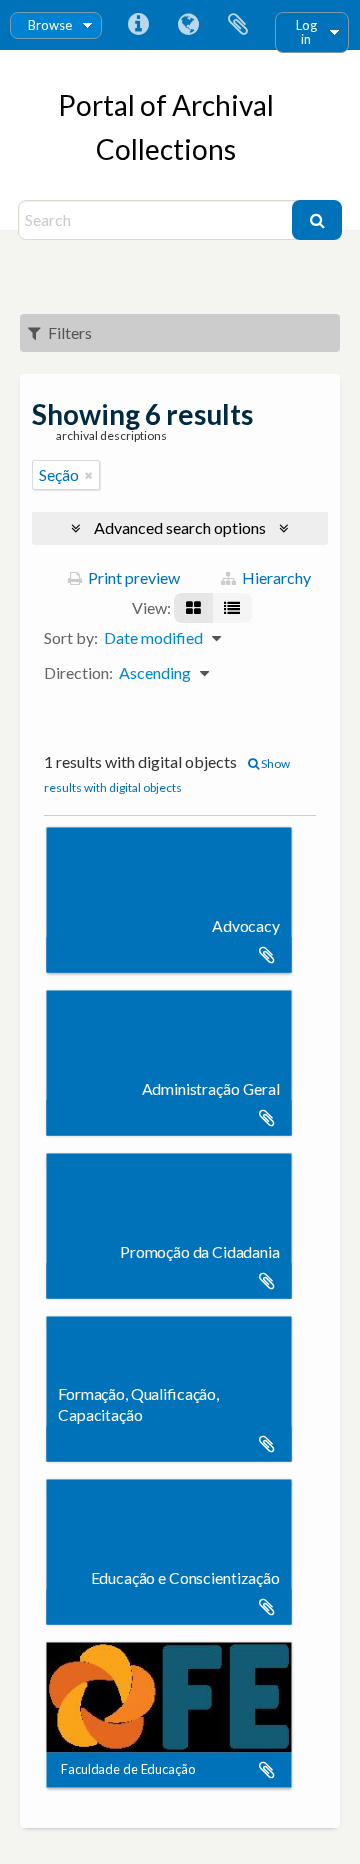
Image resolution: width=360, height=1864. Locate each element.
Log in (306, 32)
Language (188, 25)
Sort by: (71, 637)
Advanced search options (180, 527)
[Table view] (232, 608)
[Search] (317, 220)
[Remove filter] (89, 475)
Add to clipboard (267, 955)
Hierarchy (275, 577)
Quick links (138, 25)
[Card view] (193, 608)
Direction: (78, 672)
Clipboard (238, 25)
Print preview (132, 577)
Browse (50, 25)
